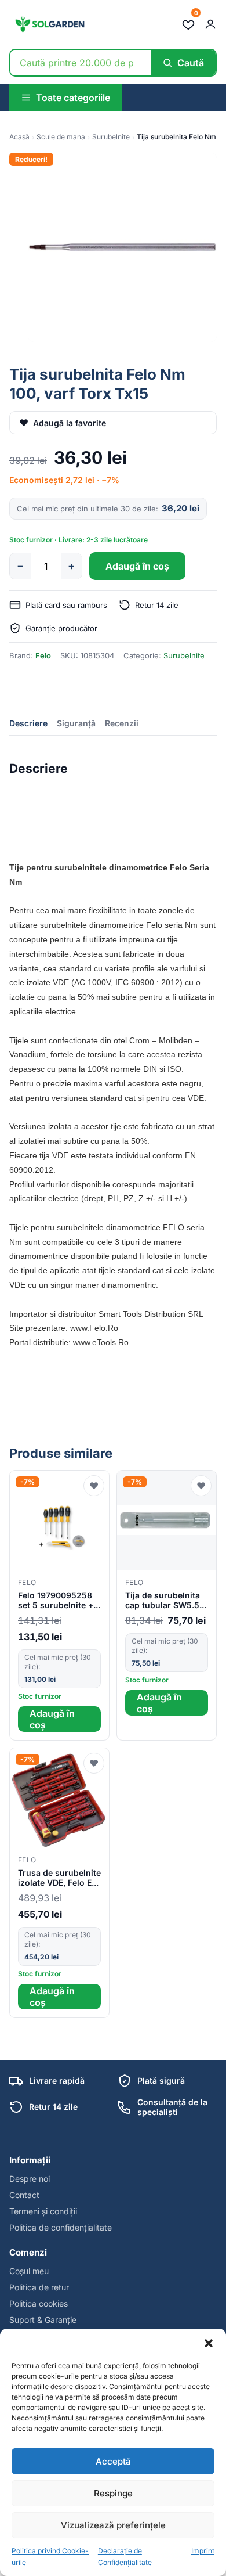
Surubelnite (111, 137)
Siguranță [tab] (76, 723)
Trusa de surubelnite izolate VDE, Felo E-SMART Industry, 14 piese (59, 1878)
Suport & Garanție (43, 2320)
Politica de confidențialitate (61, 2227)
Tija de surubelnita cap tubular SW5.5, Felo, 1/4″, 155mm (163, 1601)
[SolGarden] (49, 24)
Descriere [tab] (28, 723)
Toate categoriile (73, 98)
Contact (24, 2195)
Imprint (203, 2551)
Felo (43, 655)
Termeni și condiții (43, 2211)
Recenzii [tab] (122, 723)
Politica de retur (39, 2287)
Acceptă (113, 2461)
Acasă (19, 137)
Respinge (113, 2493)
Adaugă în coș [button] (52, 1719)
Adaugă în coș (137, 566)
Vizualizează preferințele (113, 2525)
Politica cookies (39, 2303)
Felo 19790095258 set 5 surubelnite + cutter (56, 1601)
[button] (209, 2343)
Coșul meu (29, 2271)
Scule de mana (61, 137)
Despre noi (30, 2179)
